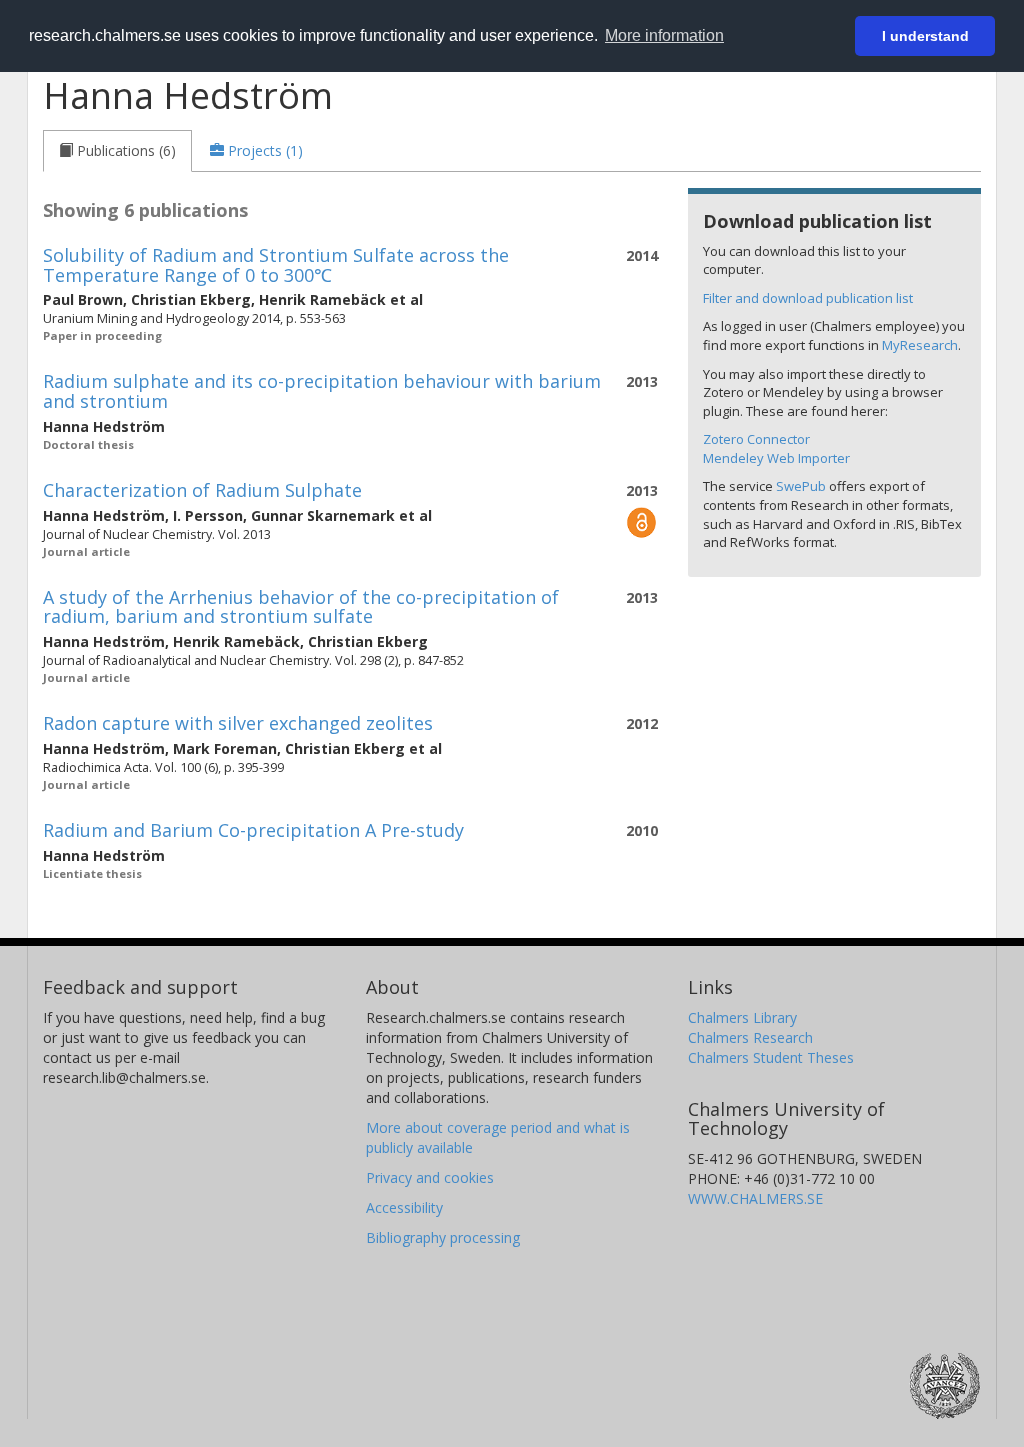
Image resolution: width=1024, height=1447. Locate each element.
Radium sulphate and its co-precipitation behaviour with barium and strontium (322, 391)
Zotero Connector (756, 439)
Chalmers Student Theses (771, 1057)
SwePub (801, 486)
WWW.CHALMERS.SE (755, 1198)
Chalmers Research (750, 1037)
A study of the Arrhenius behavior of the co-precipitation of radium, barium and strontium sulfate (301, 607)
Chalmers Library (742, 1017)
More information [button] (664, 35)
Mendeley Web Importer (776, 458)
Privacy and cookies (430, 1177)
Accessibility (404, 1207)
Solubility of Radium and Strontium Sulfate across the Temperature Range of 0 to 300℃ (276, 265)
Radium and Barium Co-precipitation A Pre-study (253, 830)
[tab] (117, 151)
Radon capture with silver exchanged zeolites (238, 723)
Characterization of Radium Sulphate (202, 490)
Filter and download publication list (808, 298)
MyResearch (920, 345)
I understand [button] (925, 36)
